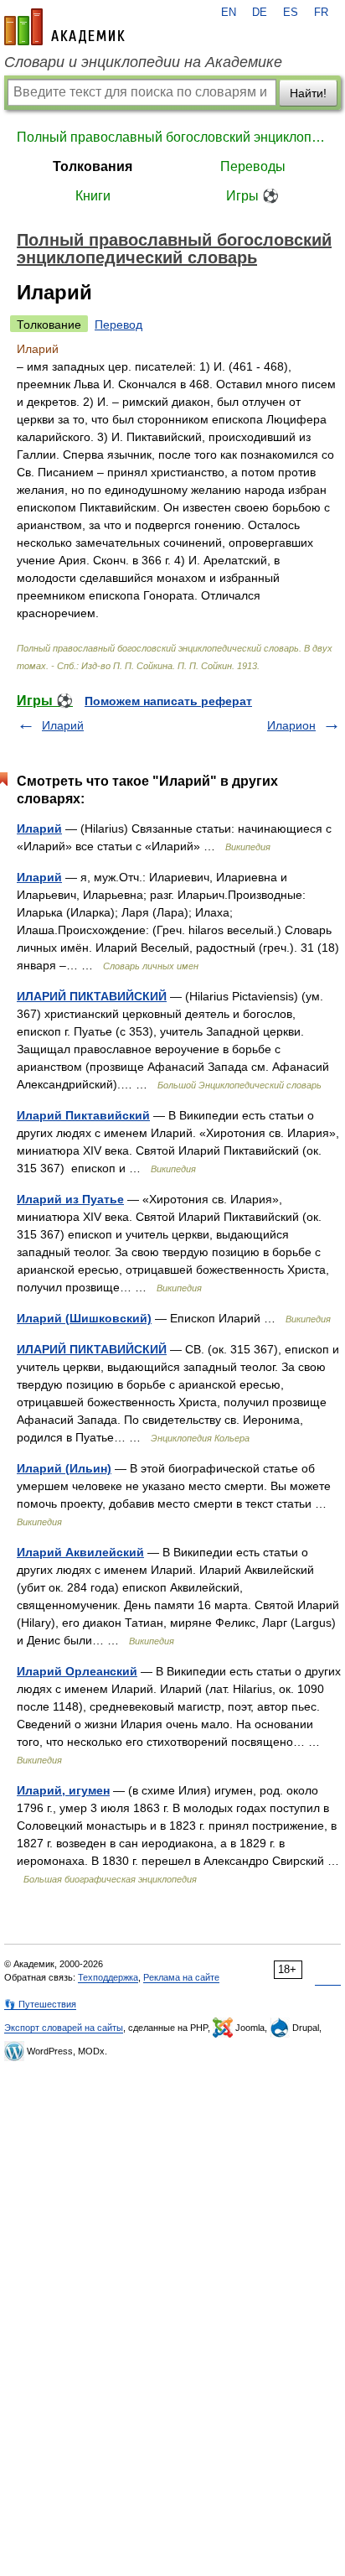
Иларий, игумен (63, 1790)
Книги (93, 196)
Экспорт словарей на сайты (64, 2028)
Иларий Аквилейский (80, 1552)
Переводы (253, 166)
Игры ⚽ (252, 196)
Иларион (291, 725)
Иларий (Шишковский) (84, 1318)
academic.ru (64, 27)
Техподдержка (108, 1977)
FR (321, 13)
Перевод (118, 325)
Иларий (63, 725)
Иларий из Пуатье (70, 1199)
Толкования (93, 166)
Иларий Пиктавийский (83, 1115)
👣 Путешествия (40, 2004)
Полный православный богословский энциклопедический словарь (172, 137)
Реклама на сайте (181, 1977)
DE (260, 13)
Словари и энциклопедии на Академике (143, 62)
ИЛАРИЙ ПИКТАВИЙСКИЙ (92, 996)
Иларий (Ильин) (64, 1468)
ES (291, 13)
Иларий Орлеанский (77, 1671)
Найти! (308, 93)
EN (229, 13)
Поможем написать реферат (168, 701)
